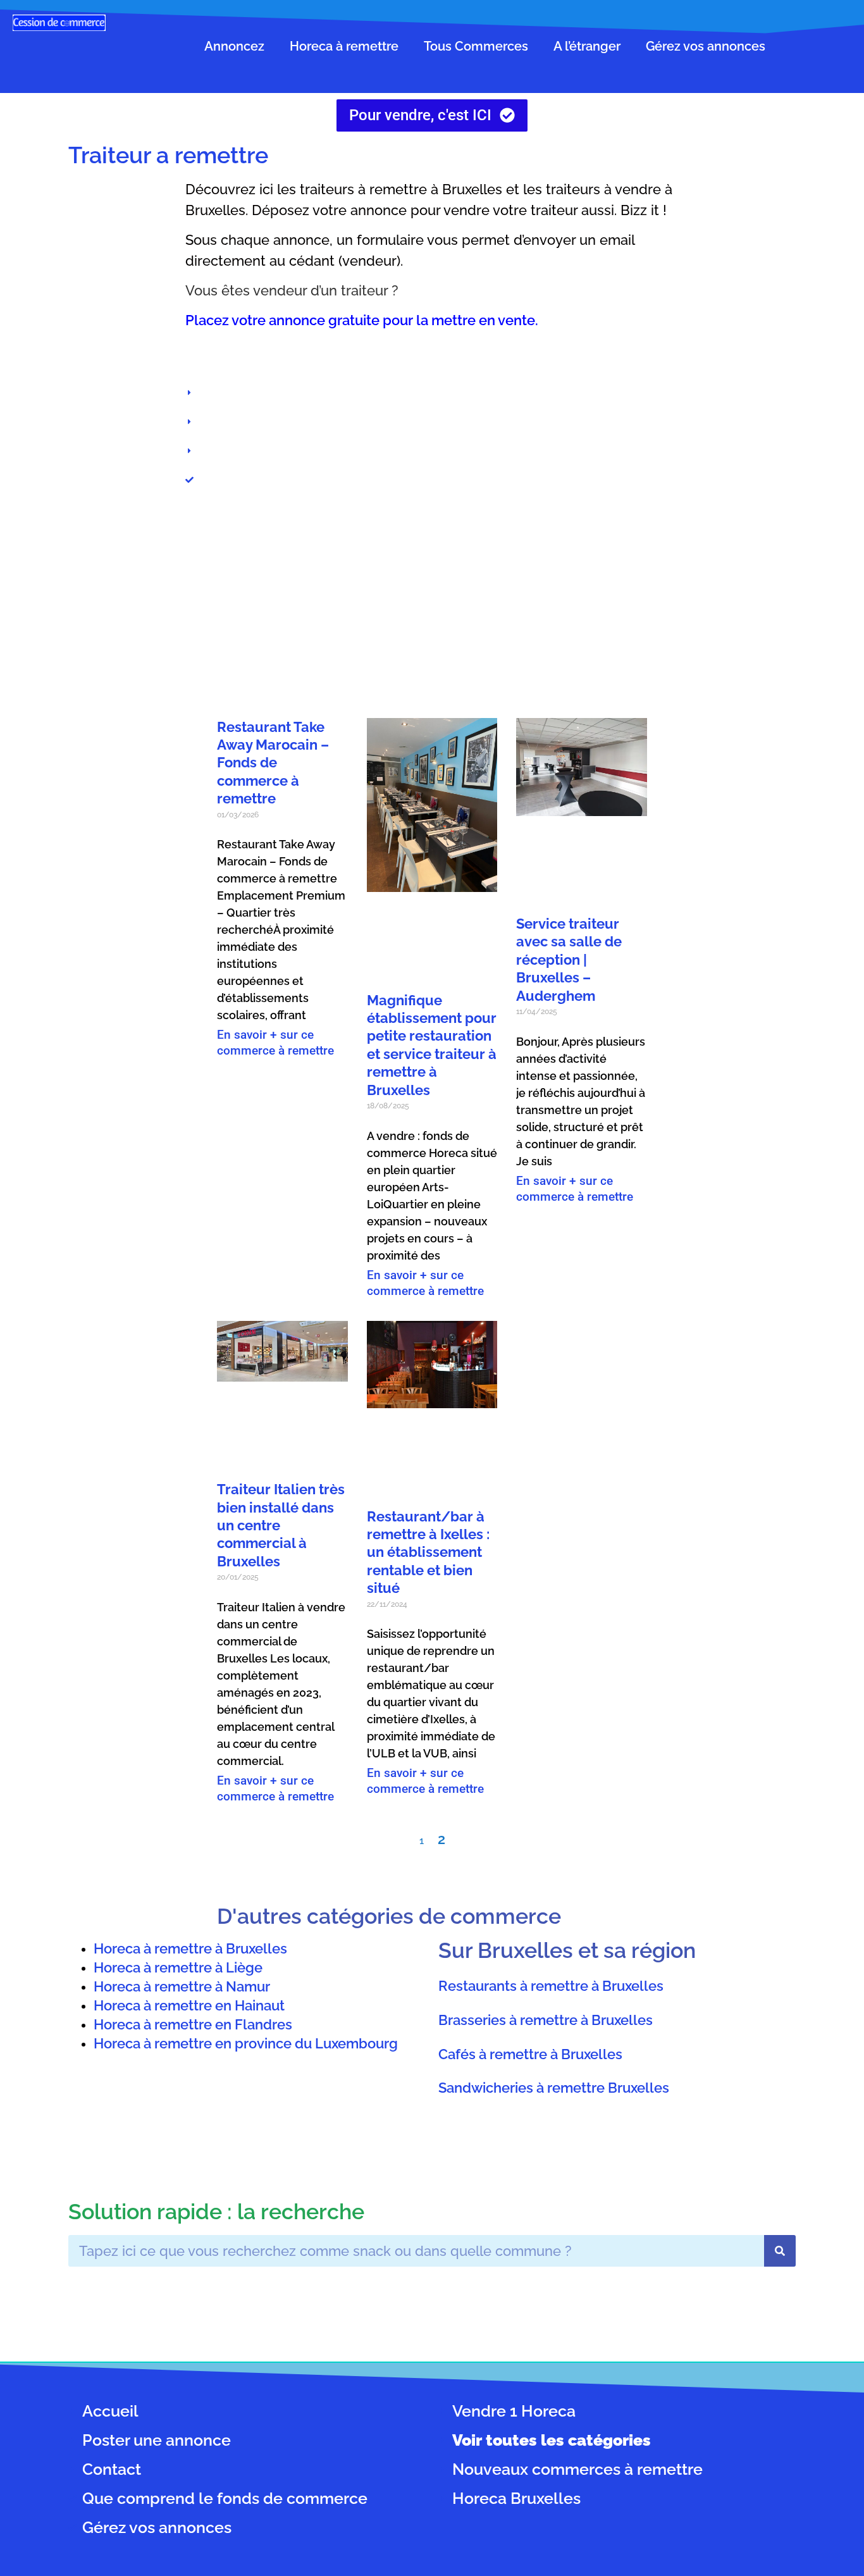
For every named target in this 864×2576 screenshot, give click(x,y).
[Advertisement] (432, 604)
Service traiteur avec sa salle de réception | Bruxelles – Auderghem (569, 960)
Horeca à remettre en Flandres (193, 2024)
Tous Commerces (476, 46)
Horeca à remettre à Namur (182, 1986)
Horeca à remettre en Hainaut (189, 2005)
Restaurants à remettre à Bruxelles (551, 1986)
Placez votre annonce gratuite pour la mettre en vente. (362, 320)
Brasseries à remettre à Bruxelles (546, 2020)
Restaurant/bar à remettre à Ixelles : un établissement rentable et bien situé (428, 1552)
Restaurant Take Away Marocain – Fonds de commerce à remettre (273, 763)
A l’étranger (587, 46)
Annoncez (234, 46)
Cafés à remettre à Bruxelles (530, 2053)
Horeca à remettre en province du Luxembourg (246, 2043)
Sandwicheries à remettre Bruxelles (554, 2088)
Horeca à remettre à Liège (178, 1967)
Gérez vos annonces (706, 46)
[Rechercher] (780, 2251)
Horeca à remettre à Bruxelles (190, 1948)
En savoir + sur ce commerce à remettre (275, 1043)
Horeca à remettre (344, 46)
